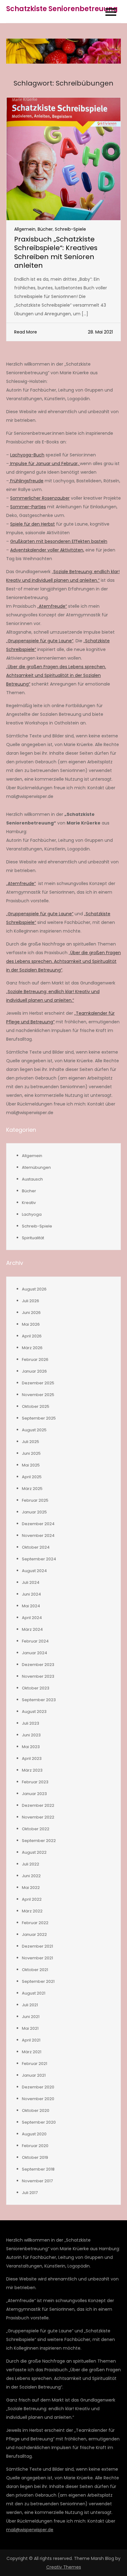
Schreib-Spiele (70, 229)
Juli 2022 (31, 1864)
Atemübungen (36, 1167)
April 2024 (32, 1618)
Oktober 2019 (35, 2157)
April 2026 (32, 1336)
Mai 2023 (31, 1747)
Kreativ (29, 1203)
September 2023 (39, 1700)
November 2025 (38, 1395)
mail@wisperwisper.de (30, 2530)
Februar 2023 (35, 1782)
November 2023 (38, 1676)
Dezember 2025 (38, 1383)
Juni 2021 (31, 2017)
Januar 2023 (34, 1794)
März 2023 (32, 1770)
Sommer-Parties (28, 507)
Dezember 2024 (38, 1524)
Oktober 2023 (36, 1688)
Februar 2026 (35, 1359)
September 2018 (38, 2169)
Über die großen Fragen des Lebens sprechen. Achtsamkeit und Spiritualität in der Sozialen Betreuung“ (63, 961)
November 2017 (37, 2181)
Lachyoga (32, 1214)
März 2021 (32, 2052)
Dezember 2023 (38, 1665)
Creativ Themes (64, 2567)
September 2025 (39, 1418)
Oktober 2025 (36, 1406)
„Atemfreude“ (52, 606)
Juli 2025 (31, 1442)
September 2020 (39, 2122)
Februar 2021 (35, 2064)
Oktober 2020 (36, 2110)
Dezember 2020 (38, 2087)
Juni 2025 (31, 1453)
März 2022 (32, 1911)
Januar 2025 (34, 1512)
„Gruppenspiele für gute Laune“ (40, 641)
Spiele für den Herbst (33, 524)
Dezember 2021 (37, 1946)
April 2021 (31, 2040)
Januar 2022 (34, 1934)
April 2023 (32, 1758)
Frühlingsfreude (26, 481)
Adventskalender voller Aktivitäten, (47, 550)
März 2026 (32, 1348)
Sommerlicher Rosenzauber (40, 498)
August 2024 (34, 1571)
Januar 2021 (34, 2075)
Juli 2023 (31, 1723)
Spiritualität (33, 1238)
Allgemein (25, 229)
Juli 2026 (31, 1301)
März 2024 (32, 1629)
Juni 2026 (31, 1313)
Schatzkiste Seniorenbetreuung (62, 9)
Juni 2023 (31, 1735)
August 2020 (34, 2134)
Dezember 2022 (38, 1805)
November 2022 (38, 1817)
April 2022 (32, 1899)
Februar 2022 (35, 1923)
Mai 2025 (31, 1465)
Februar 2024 (35, 1641)
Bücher (45, 229)
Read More (26, 332)
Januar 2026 (34, 1371)
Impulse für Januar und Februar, (44, 464)
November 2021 (37, 1958)
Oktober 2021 (35, 1970)
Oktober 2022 (36, 1829)
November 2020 (38, 2099)
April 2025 (32, 1477)
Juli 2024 (31, 1582)
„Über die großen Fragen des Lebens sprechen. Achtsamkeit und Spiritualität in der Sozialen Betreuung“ (56, 675)
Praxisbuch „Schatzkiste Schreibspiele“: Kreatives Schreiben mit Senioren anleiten (56, 252)
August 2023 (34, 1712)
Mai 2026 (31, 1324)
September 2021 (38, 1981)
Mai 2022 (31, 1888)
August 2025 (34, 1430)
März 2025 (32, 1489)
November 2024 (38, 1536)
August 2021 (34, 1993)
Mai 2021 (30, 2028)
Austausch (32, 1179)
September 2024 (39, 1559)
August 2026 (34, 1289)
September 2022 (39, 1841)
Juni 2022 (31, 1876)
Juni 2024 (31, 1594)
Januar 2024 (35, 1653)
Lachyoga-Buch (27, 455)
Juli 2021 (30, 2005)
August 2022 (34, 1852)
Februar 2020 (35, 2146)
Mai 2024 (31, 1606)
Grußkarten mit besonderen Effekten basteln (59, 541)
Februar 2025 (35, 1500)
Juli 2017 (30, 2193)
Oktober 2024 (36, 1547)
